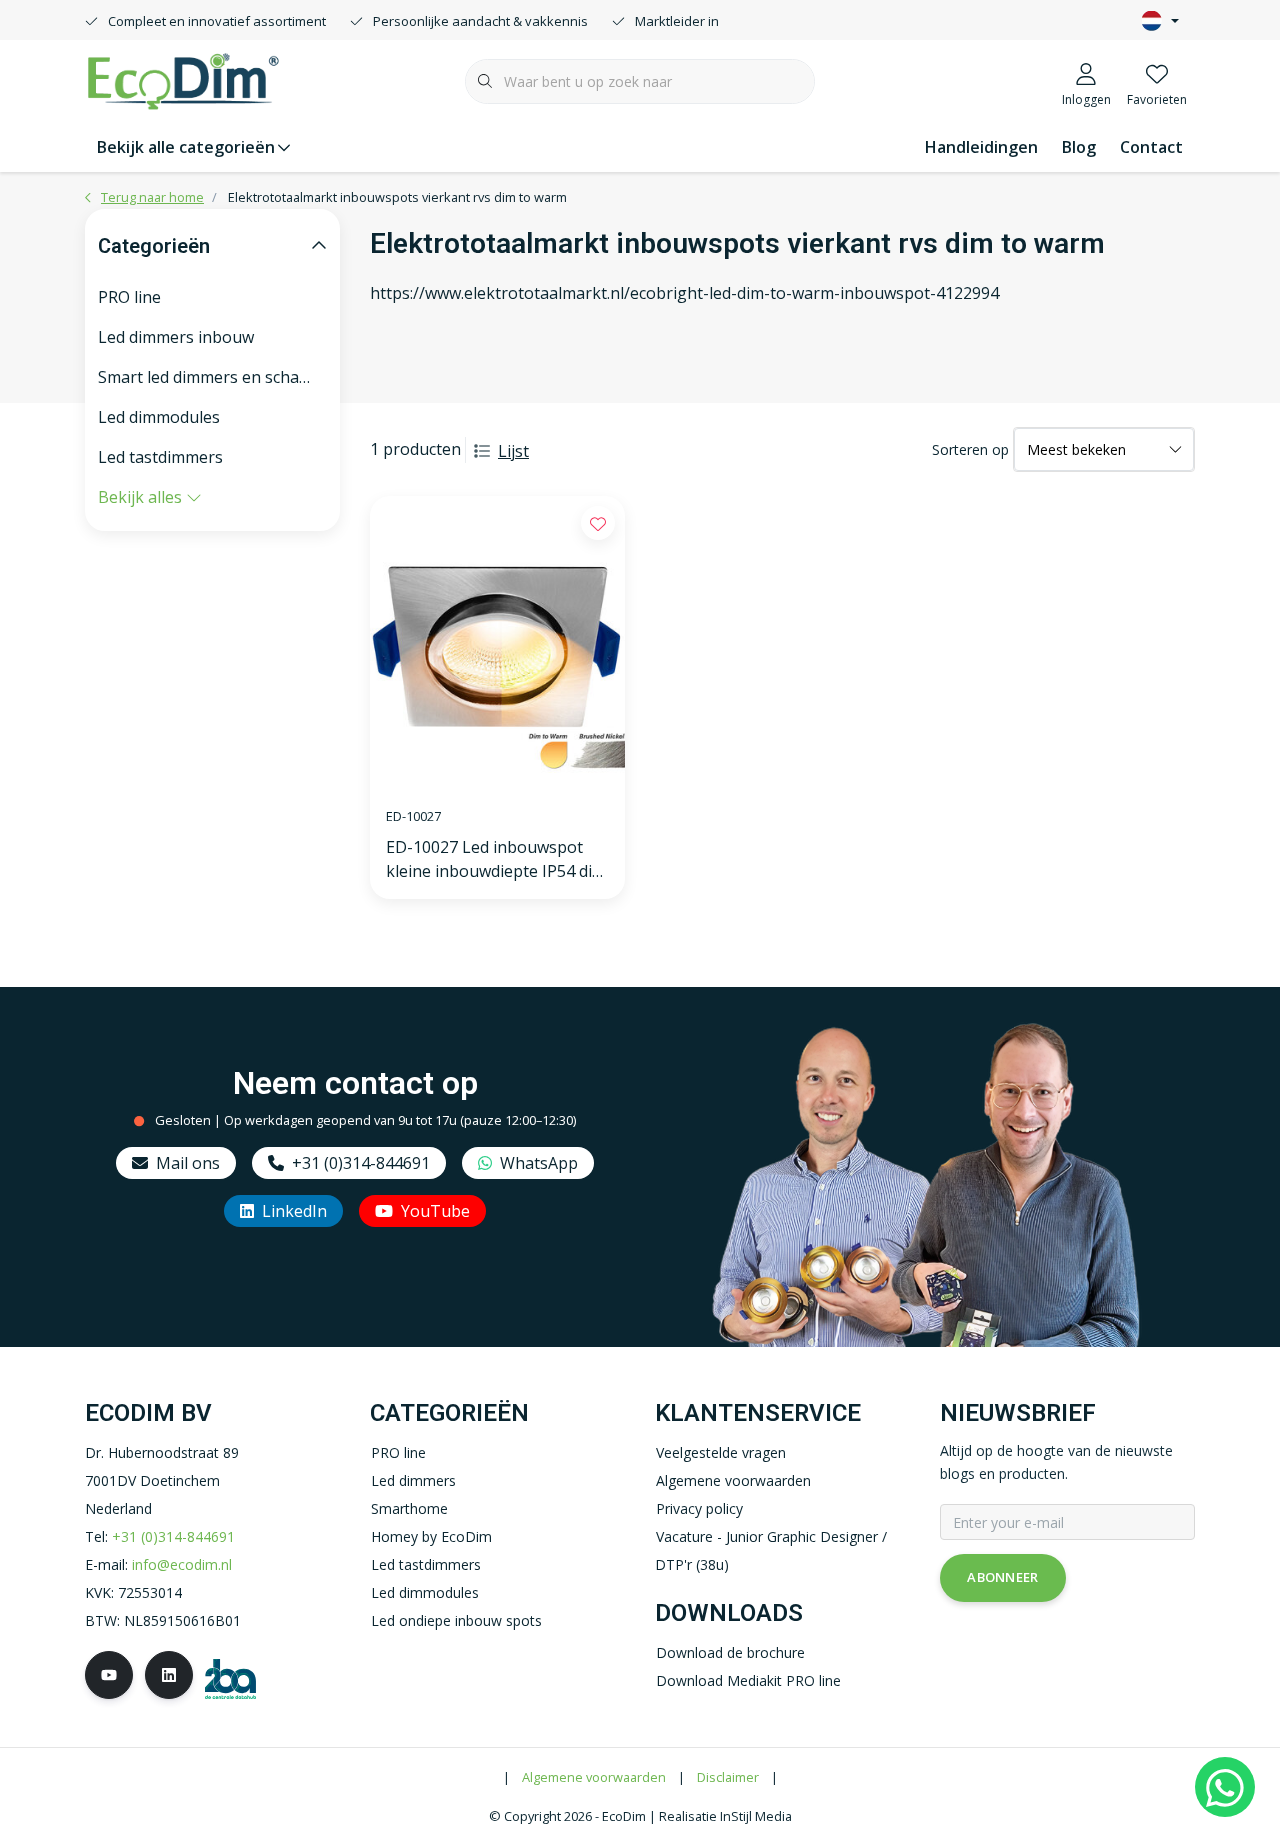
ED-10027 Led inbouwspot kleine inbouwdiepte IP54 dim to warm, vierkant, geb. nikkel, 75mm (496, 859)
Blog (1079, 147)
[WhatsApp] (1225, 1787)
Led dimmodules (159, 417)
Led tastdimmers (160, 457)
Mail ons (188, 1163)
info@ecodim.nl (182, 1564)
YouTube (435, 1211)
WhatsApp (539, 1163)
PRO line (129, 297)
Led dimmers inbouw (176, 337)
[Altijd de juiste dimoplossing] (183, 79)
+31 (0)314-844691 (361, 1163)
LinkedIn (294, 1211)
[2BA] (230, 1677)
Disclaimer (728, 1777)
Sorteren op (970, 449)
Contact (1151, 147)
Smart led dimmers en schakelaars (212, 377)
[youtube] (109, 1675)
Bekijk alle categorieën (186, 147)
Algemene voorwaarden (594, 1777)
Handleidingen (981, 147)
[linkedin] (169, 1675)
